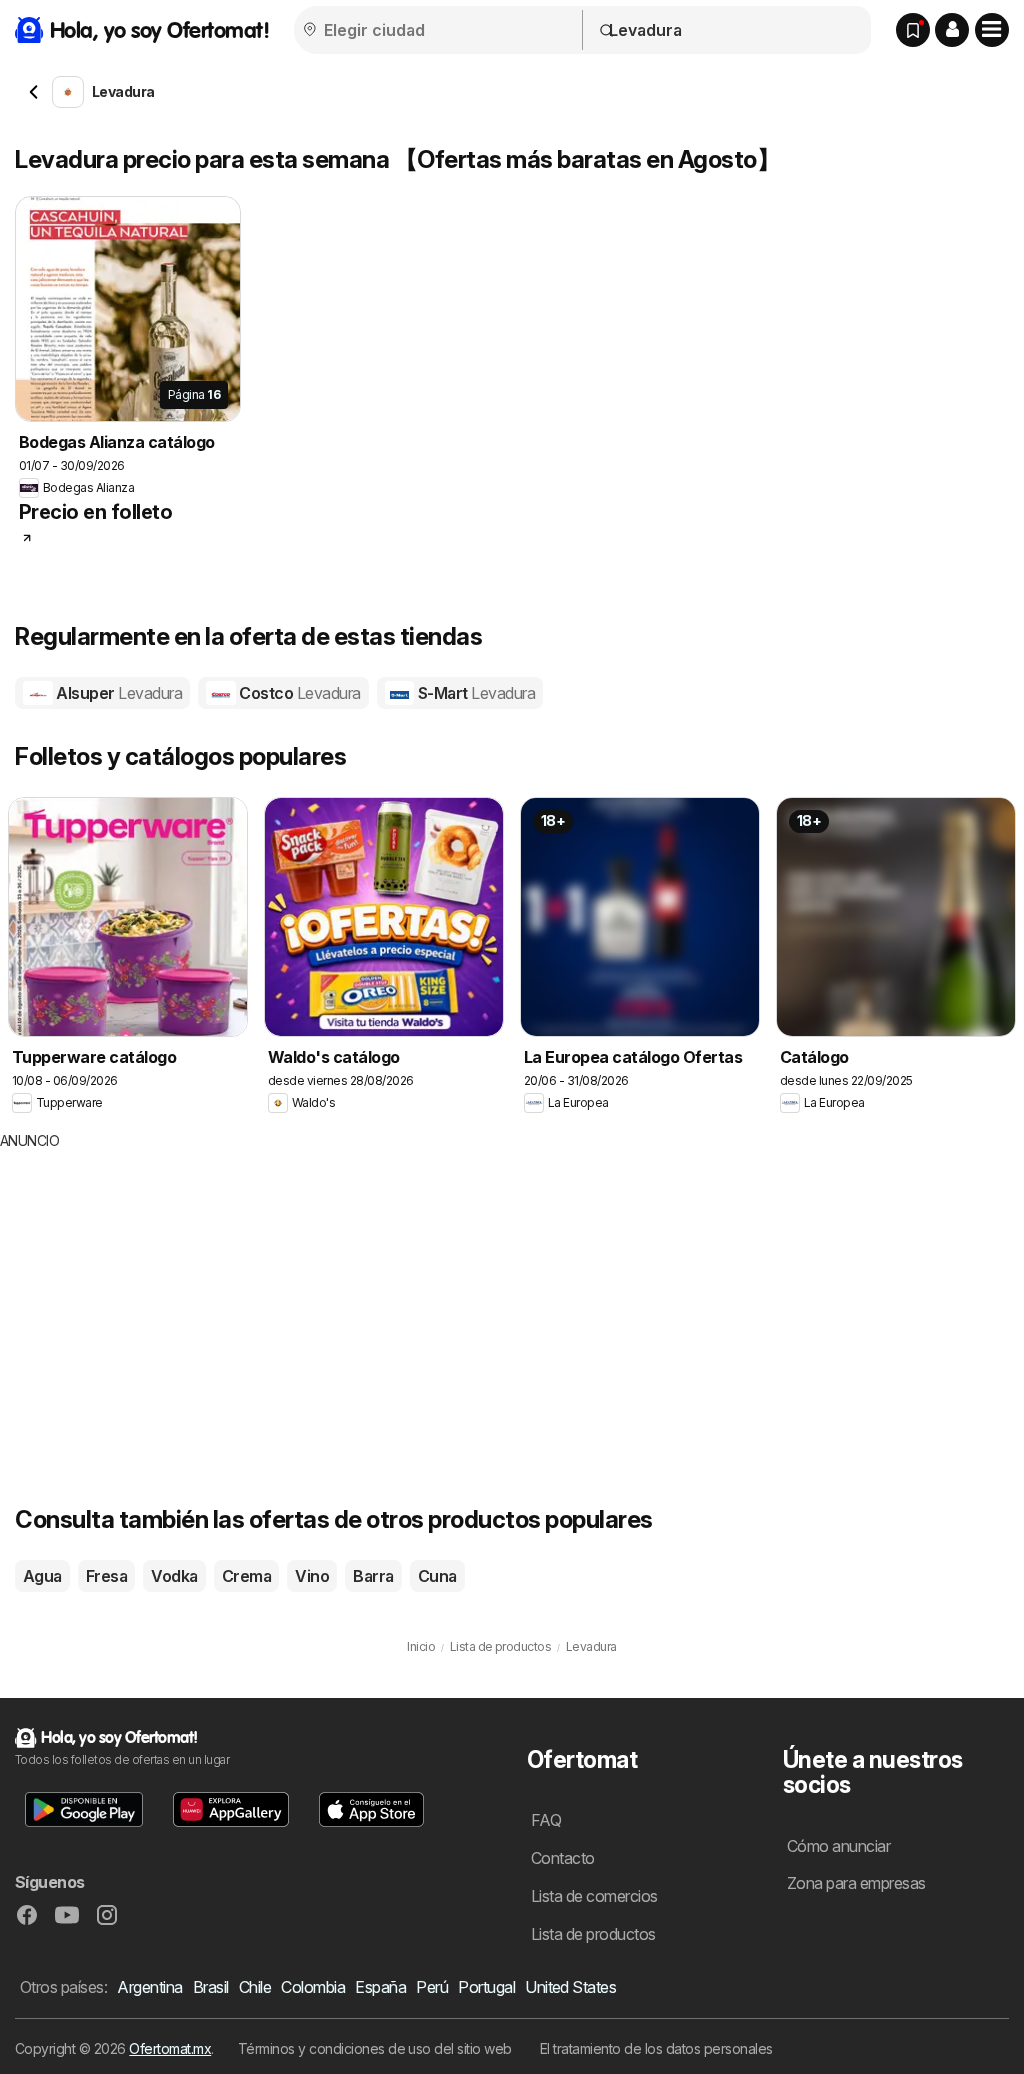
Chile (255, 1987)
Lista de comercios (594, 1896)
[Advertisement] (375, 1301)
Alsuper (117, 693)
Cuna (437, 1576)
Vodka (174, 1576)
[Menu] (992, 30)
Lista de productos (593, 1934)
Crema (246, 1576)
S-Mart (474, 693)
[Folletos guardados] (913, 30)
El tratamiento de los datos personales (656, 2048)
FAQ (546, 1820)
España (380, 1987)
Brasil (211, 1987)
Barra (373, 1576)
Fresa (106, 1576)
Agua (42, 1576)
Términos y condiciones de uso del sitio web (375, 2048)
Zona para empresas (856, 1883)
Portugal (486, 1987)
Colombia (313, 1987)
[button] (952, 30)
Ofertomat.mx (170, 2048)
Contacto (563, 1858)
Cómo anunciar (838, 1846)
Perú (432, 1987)
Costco (298, 693)
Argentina (149, 1987)
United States (570, 1987)
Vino (312, 1576)
